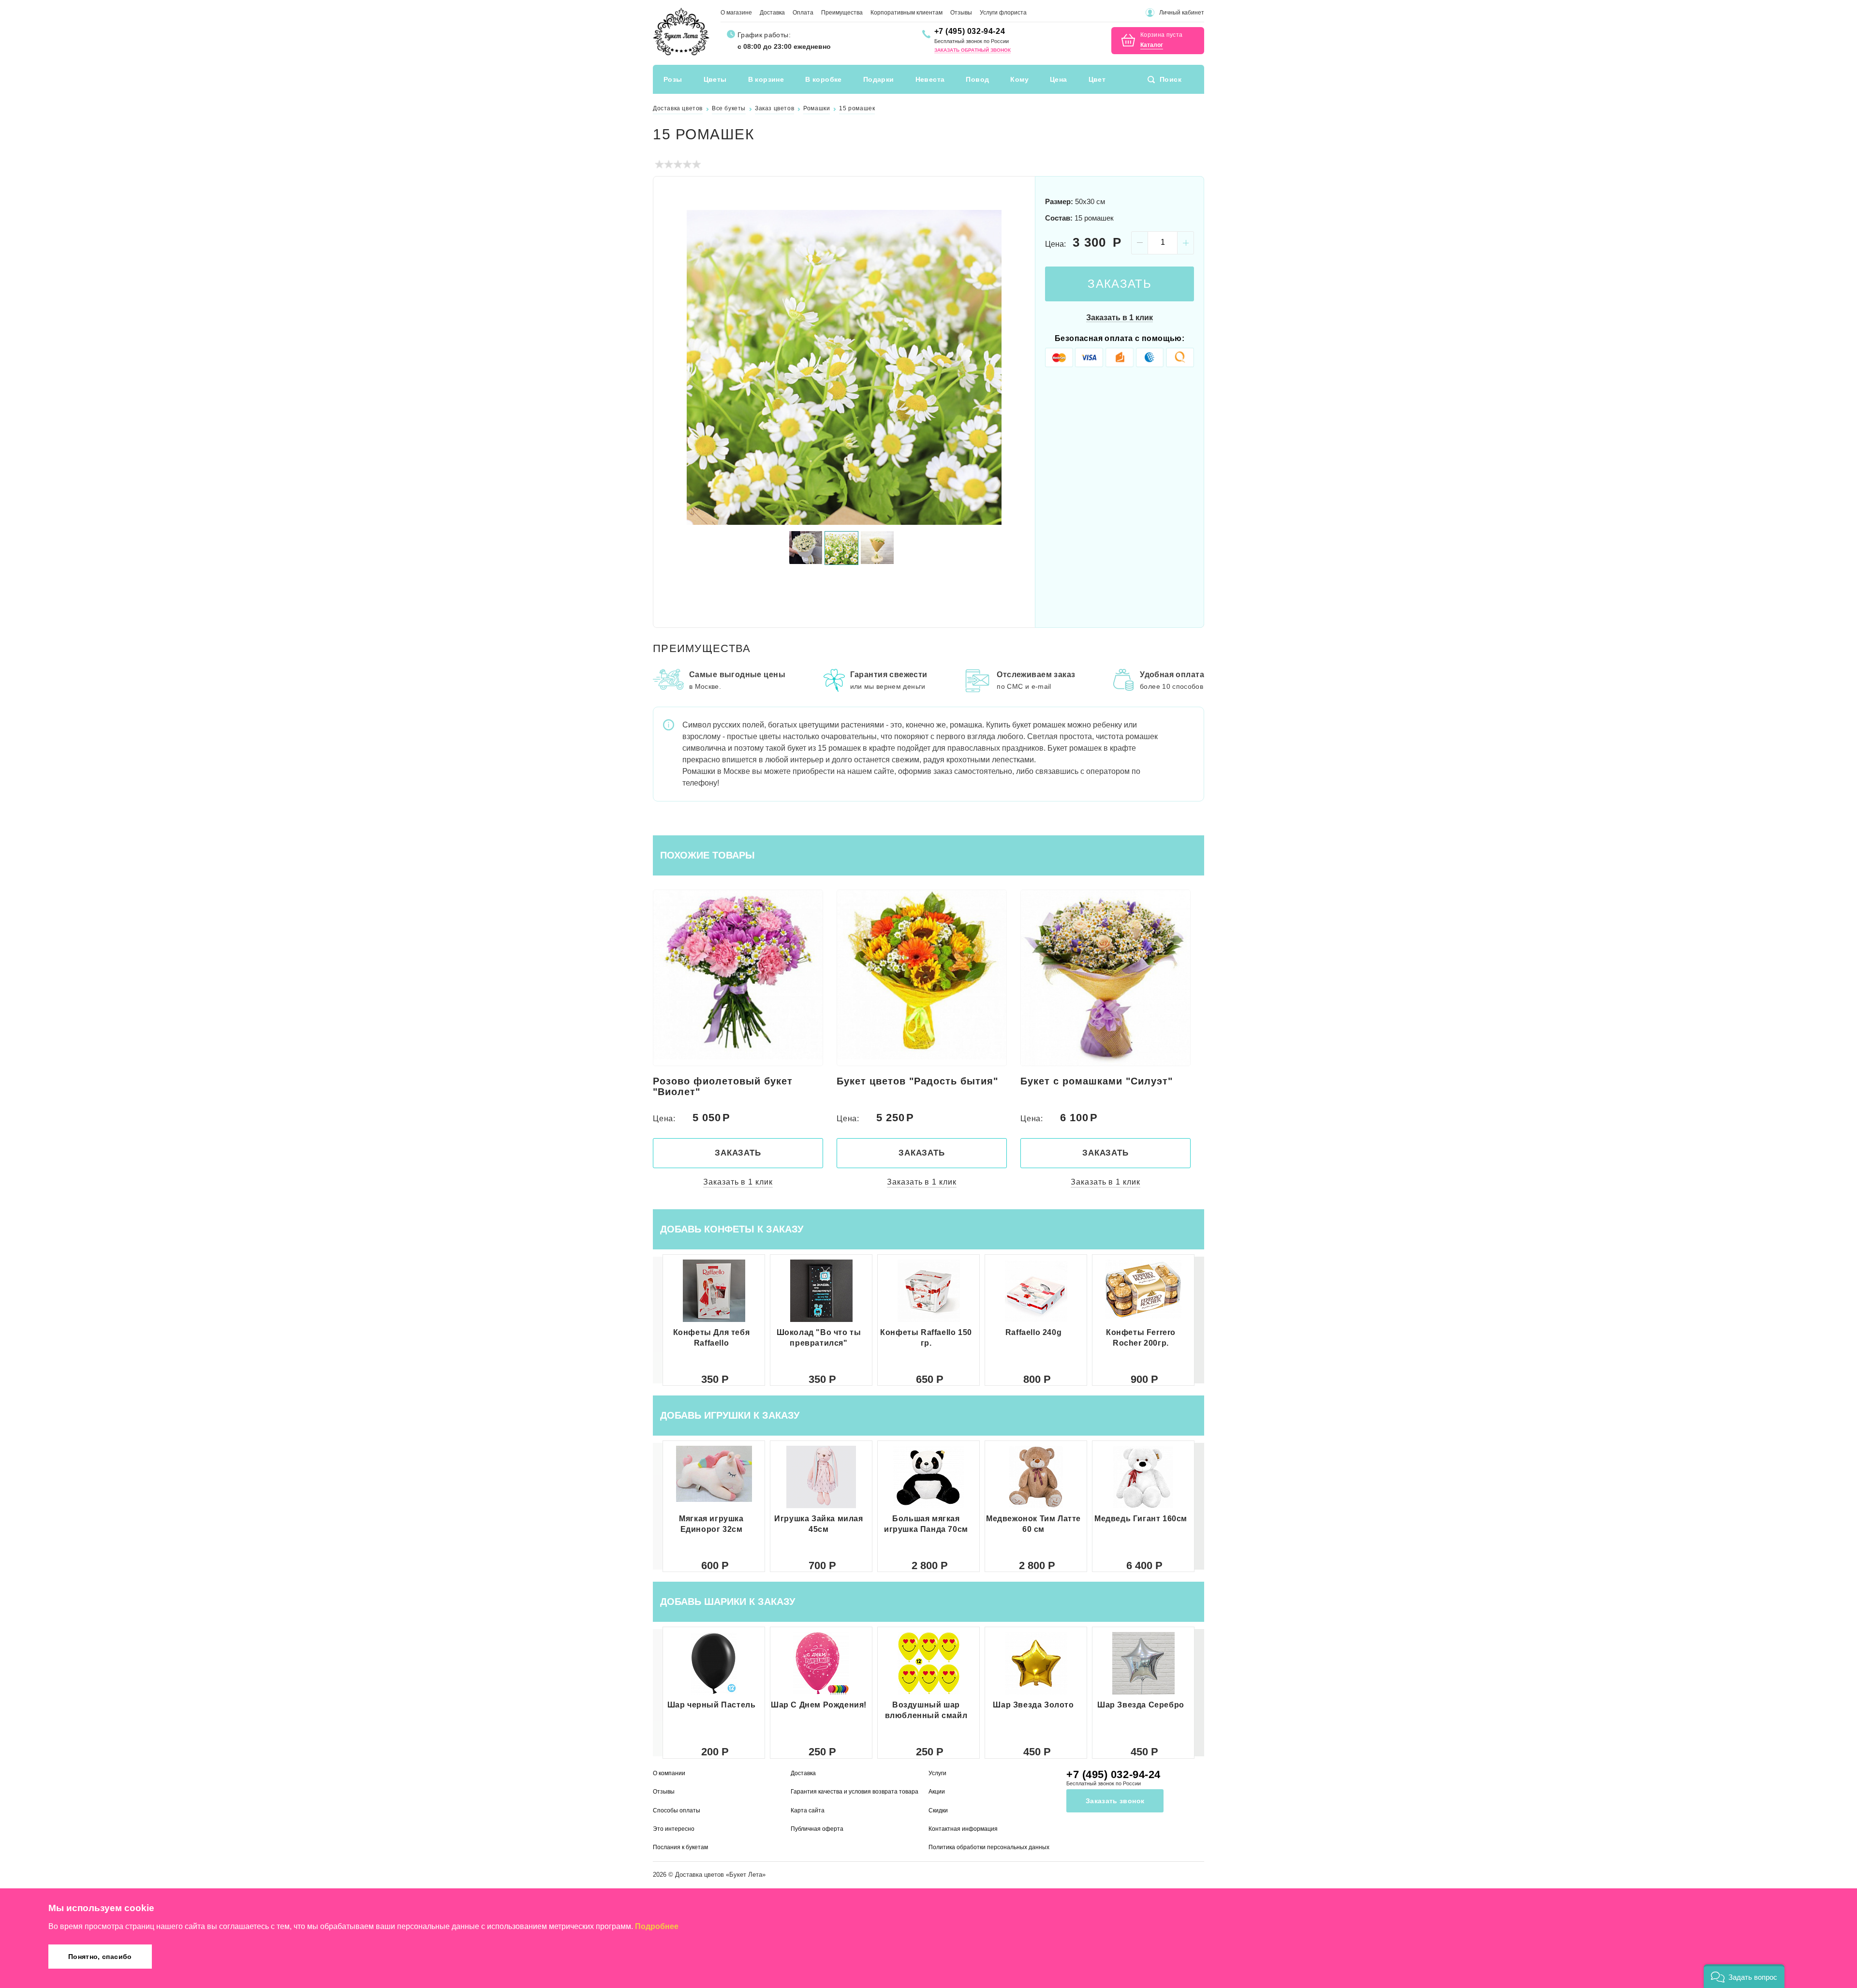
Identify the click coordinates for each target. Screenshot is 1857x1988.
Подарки (879, 79)
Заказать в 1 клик (1120, 318)
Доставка (772, 13)
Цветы (715, 79)
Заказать (1120, 284)
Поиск (1171, 79)
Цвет (1097, 79)
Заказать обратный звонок (973, 50)
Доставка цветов (700, 1875)
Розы (673, 79)
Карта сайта (808, 1810)
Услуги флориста (1003, 13)
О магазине (736, 13)
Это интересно (674, 1829)
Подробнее (657, 1926)
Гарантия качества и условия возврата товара (855, 1792)
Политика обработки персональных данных (989, 1847)
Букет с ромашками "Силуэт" (913, 1081)
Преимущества (842, 13)
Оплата (803, 13)
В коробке (824, 79)
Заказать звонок (1115, 1801)
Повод (977, 79)
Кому (1019, 79)
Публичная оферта (817, 1829)
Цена (1059, 79)
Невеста (930, 79)
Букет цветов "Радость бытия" (734, 1081)
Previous (672, 367)
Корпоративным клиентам (906, 13)
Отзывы (961, 13)
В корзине (766, 79)
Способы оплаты (677, 1810)
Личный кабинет (1182, 13)
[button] (1199, 1320)
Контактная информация (963, 1829)
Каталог (1152, 45)
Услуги (937, 1773)
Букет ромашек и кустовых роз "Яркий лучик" (1102, 1086)
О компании (669, 1773)
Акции (937, 1792)
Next (1016, 367)
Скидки (938, 1810)
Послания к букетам (680, 1847)
